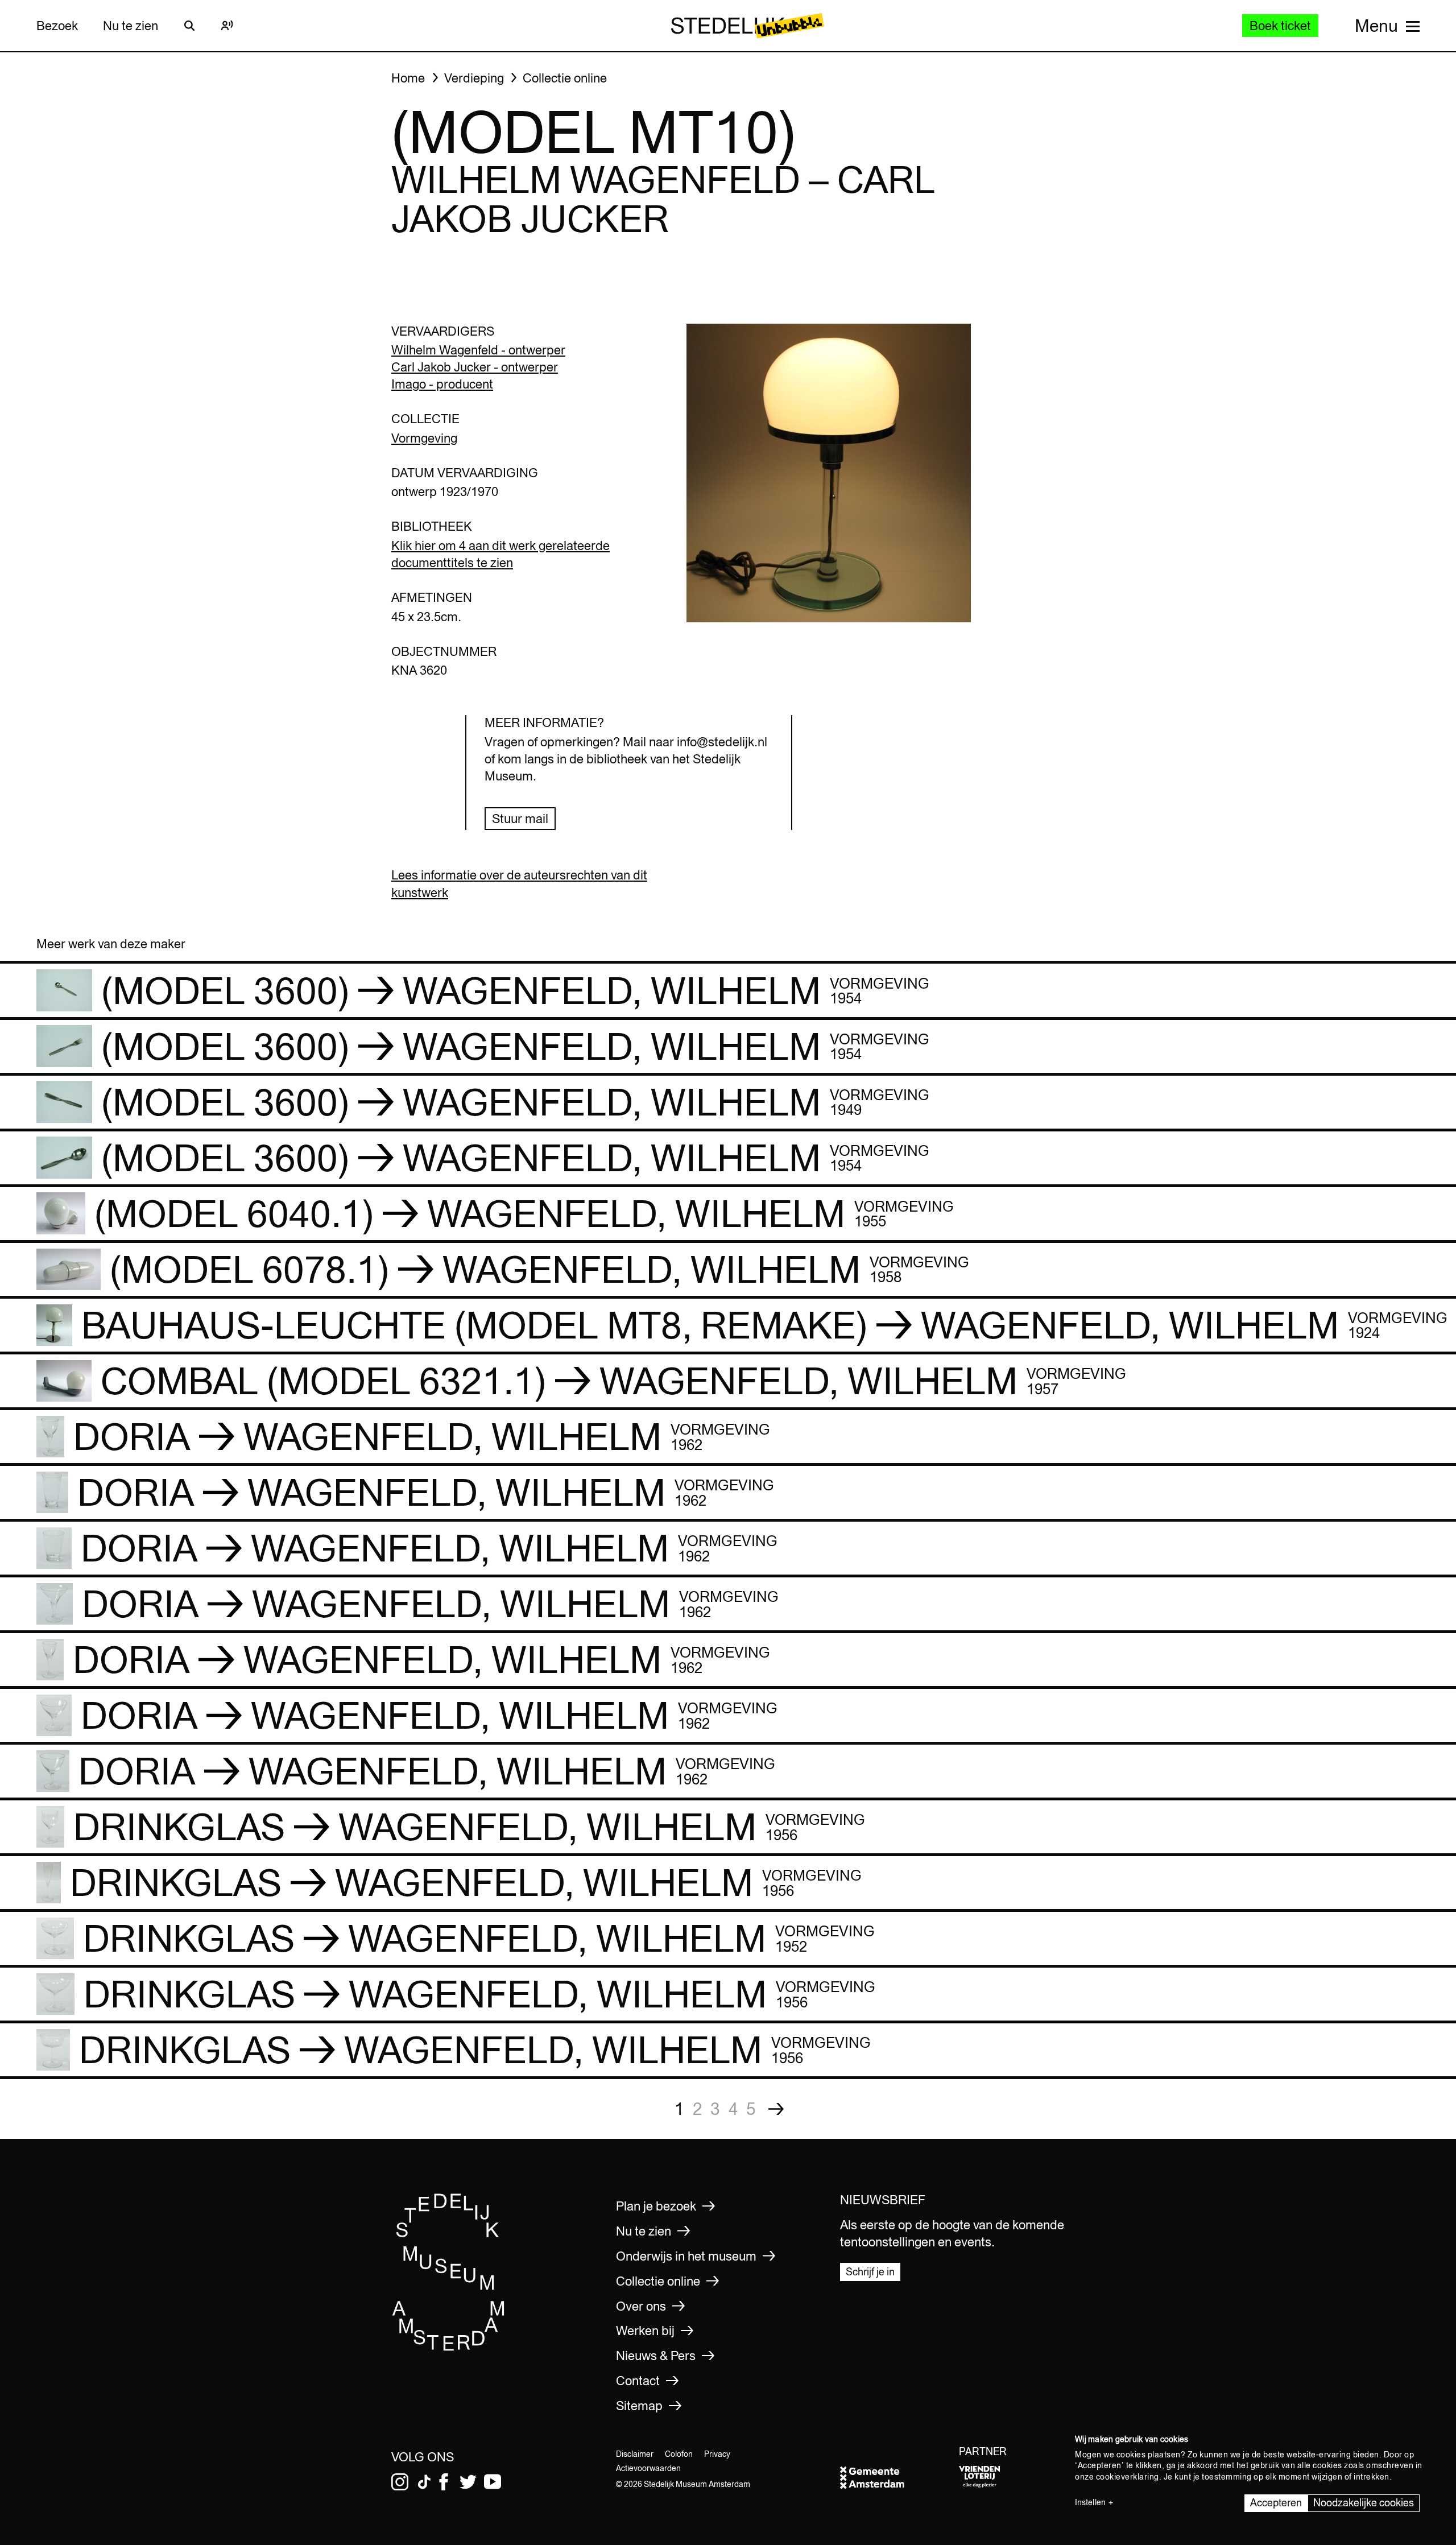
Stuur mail (520, 819)
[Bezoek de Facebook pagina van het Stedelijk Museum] (444, 2482)
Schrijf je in (870, 2272)
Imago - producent (442, 384)
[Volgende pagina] (776, 2109)
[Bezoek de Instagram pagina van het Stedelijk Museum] (400, 2482)
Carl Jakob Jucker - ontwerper (475, 367)
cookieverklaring (1128, 2477)
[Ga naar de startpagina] (449, 2347)
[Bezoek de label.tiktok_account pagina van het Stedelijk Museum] (424, 2482)
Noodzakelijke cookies (1364, 2503)
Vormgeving (424, 438)
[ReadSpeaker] (227, 26)
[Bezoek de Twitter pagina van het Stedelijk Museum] (468, 2482)
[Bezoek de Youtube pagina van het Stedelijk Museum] (493, 2482)
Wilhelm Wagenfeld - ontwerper (478, 350)
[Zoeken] (189, 26)
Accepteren (1276, 2503)
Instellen (1090, 2502)
